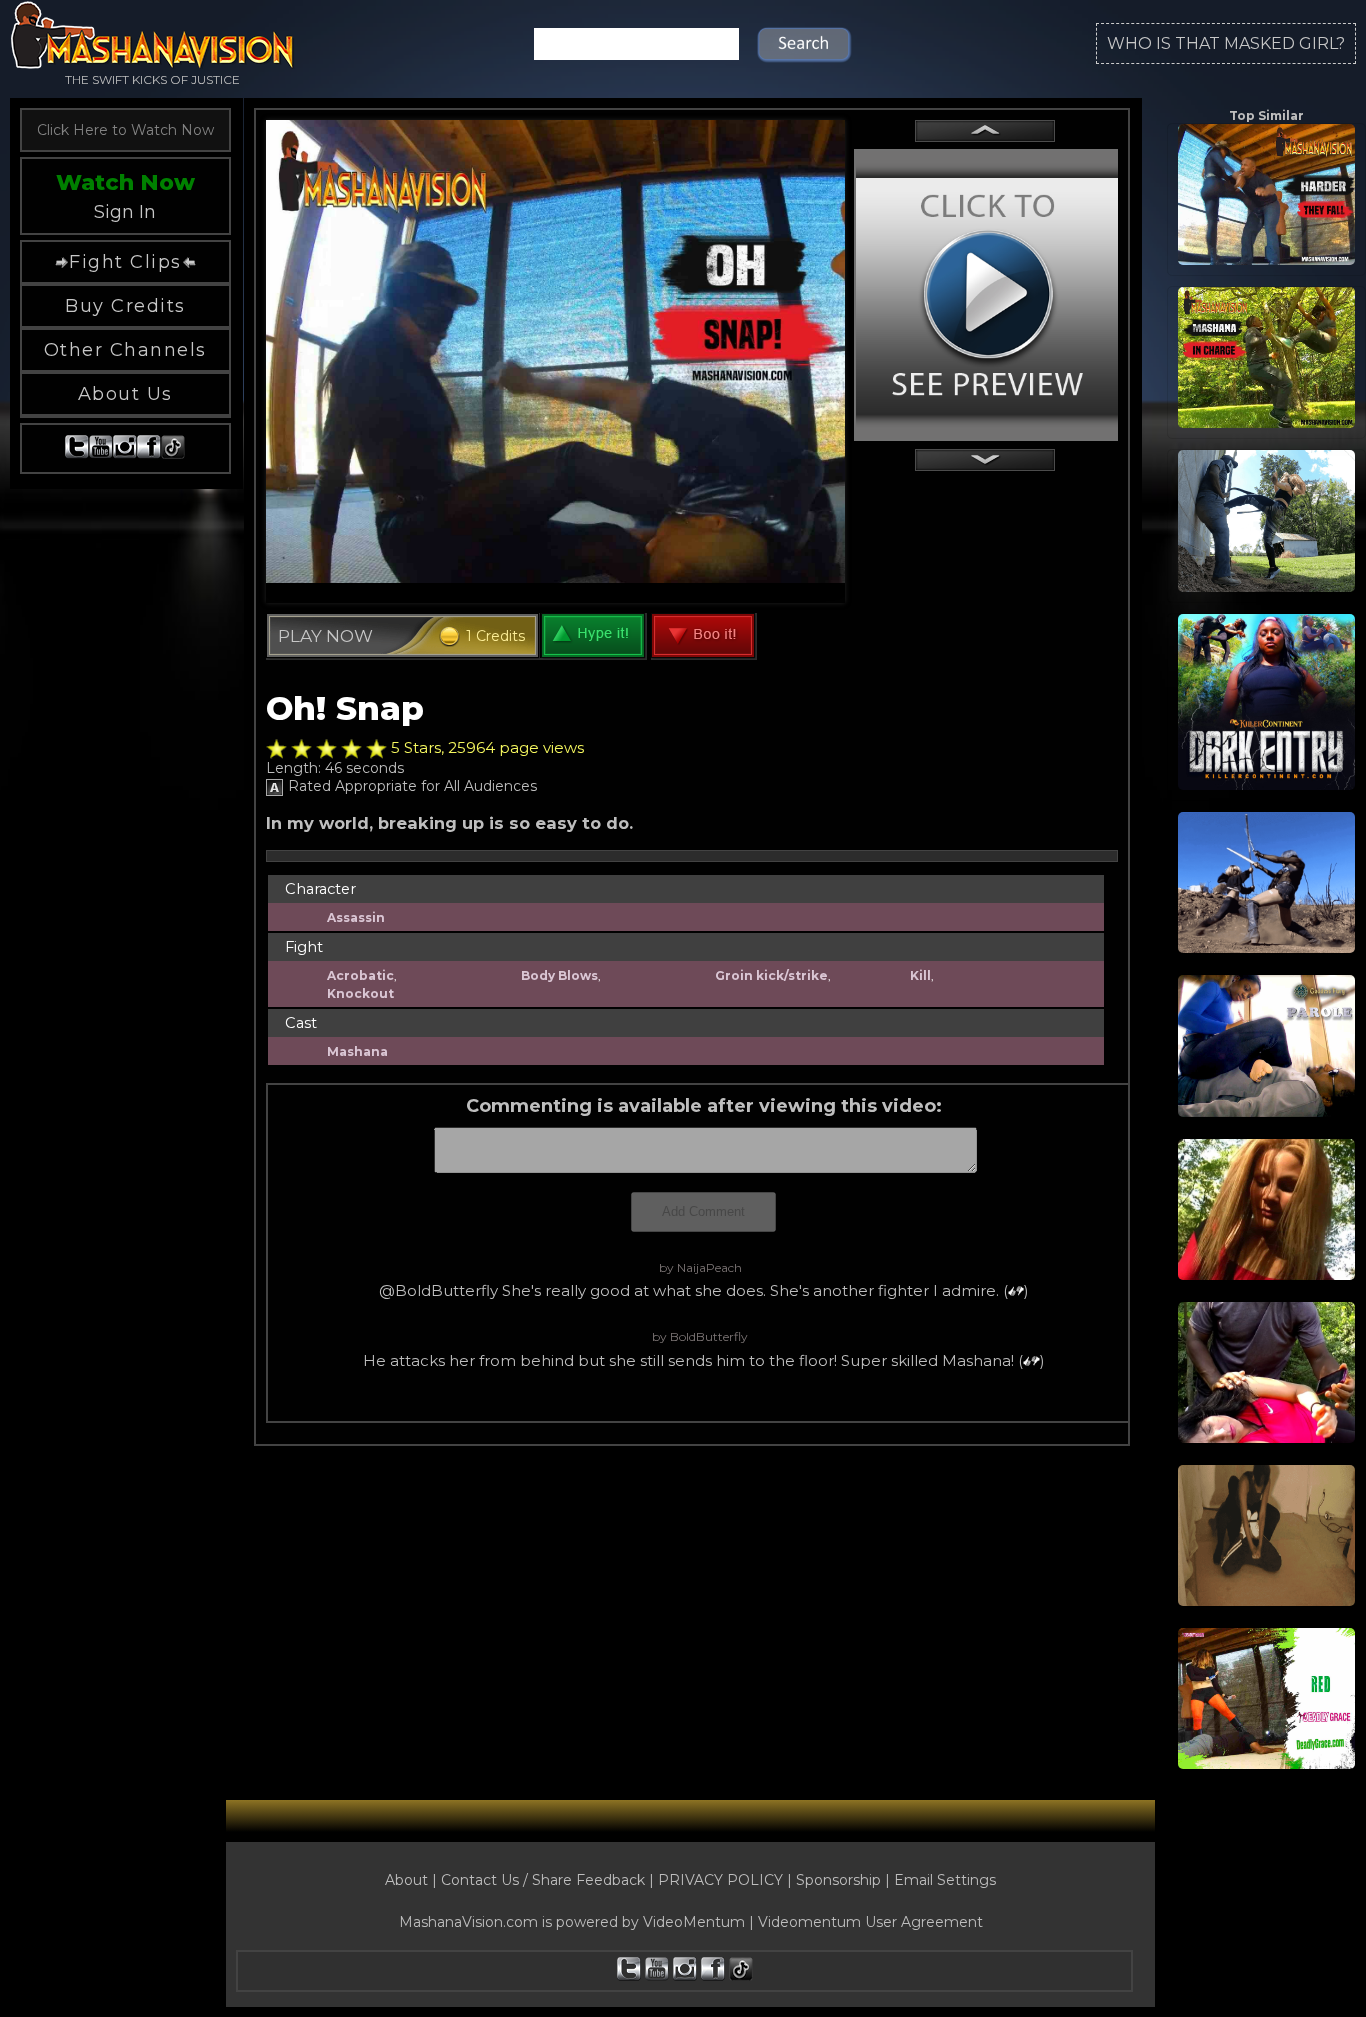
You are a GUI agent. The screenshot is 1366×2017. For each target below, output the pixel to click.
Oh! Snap (345, 708)
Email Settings (945, 1880)
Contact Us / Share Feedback (543, 1880)
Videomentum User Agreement (870, 1922)
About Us (125, 394)
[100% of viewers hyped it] (276, 749)
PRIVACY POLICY (720, 1880)
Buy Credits (125, 306)
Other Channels (125, 350)
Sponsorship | (845, 1880)
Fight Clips (125, 262)
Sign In (125, 212)
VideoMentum (694, 1922)
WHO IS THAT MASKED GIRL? (1226, 43)
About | (413, 1880)
